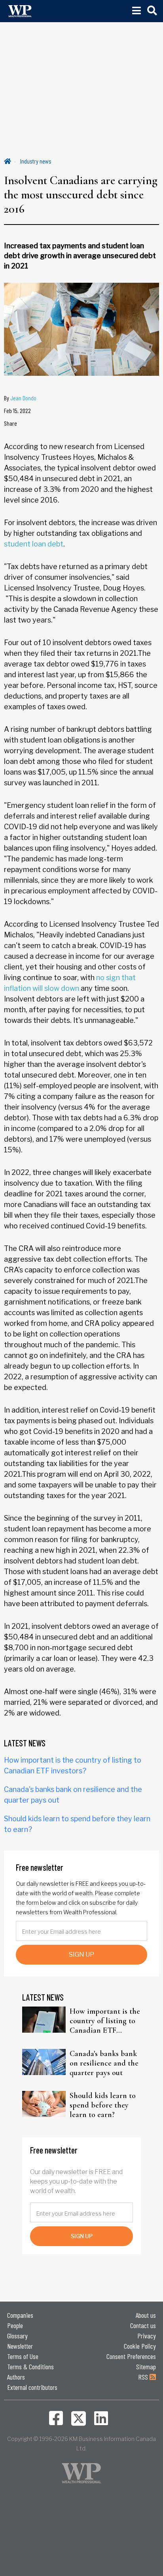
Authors (16, 2377)
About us (146, 2315)
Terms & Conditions (30, 2367)
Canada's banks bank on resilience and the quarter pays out (104, 2063)
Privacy (147, 2336)
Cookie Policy (140, 2346)
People (15, 2325)
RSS (144, 2377)
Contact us (143, 2325)
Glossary (17, 2336)
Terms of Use (23, 2356)
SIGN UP (81, 1954)
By (20, 398)
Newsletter (20, 2346)
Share (10, 423)
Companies (20, 2315)
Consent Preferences (131, 2356)
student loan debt (34, 544)
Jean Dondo (23, 398)
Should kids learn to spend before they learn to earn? (103, 2105)
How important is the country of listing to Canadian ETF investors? (105, 2021)
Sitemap (146, 2367)
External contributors (32, 2387)
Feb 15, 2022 (17, 410)
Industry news (36, 161)
